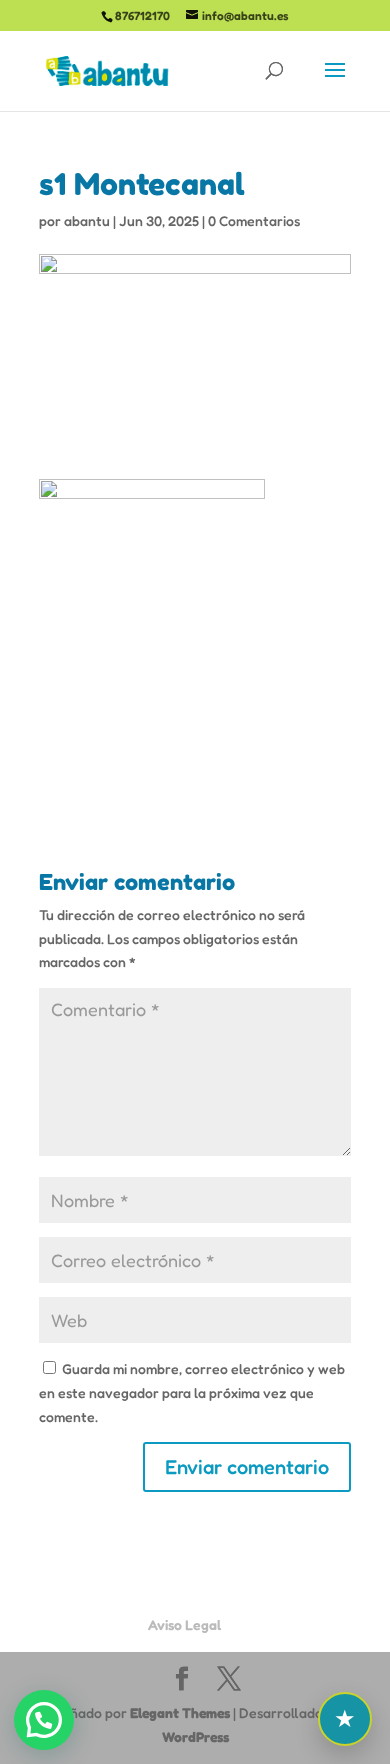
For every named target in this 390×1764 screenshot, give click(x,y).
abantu (87, 220)
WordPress (195, 1736)
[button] (44, 1720)
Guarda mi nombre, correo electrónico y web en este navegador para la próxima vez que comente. (192, 1392)
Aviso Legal (184, 1624)
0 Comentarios (254, 220)
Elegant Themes (180, 1712)
